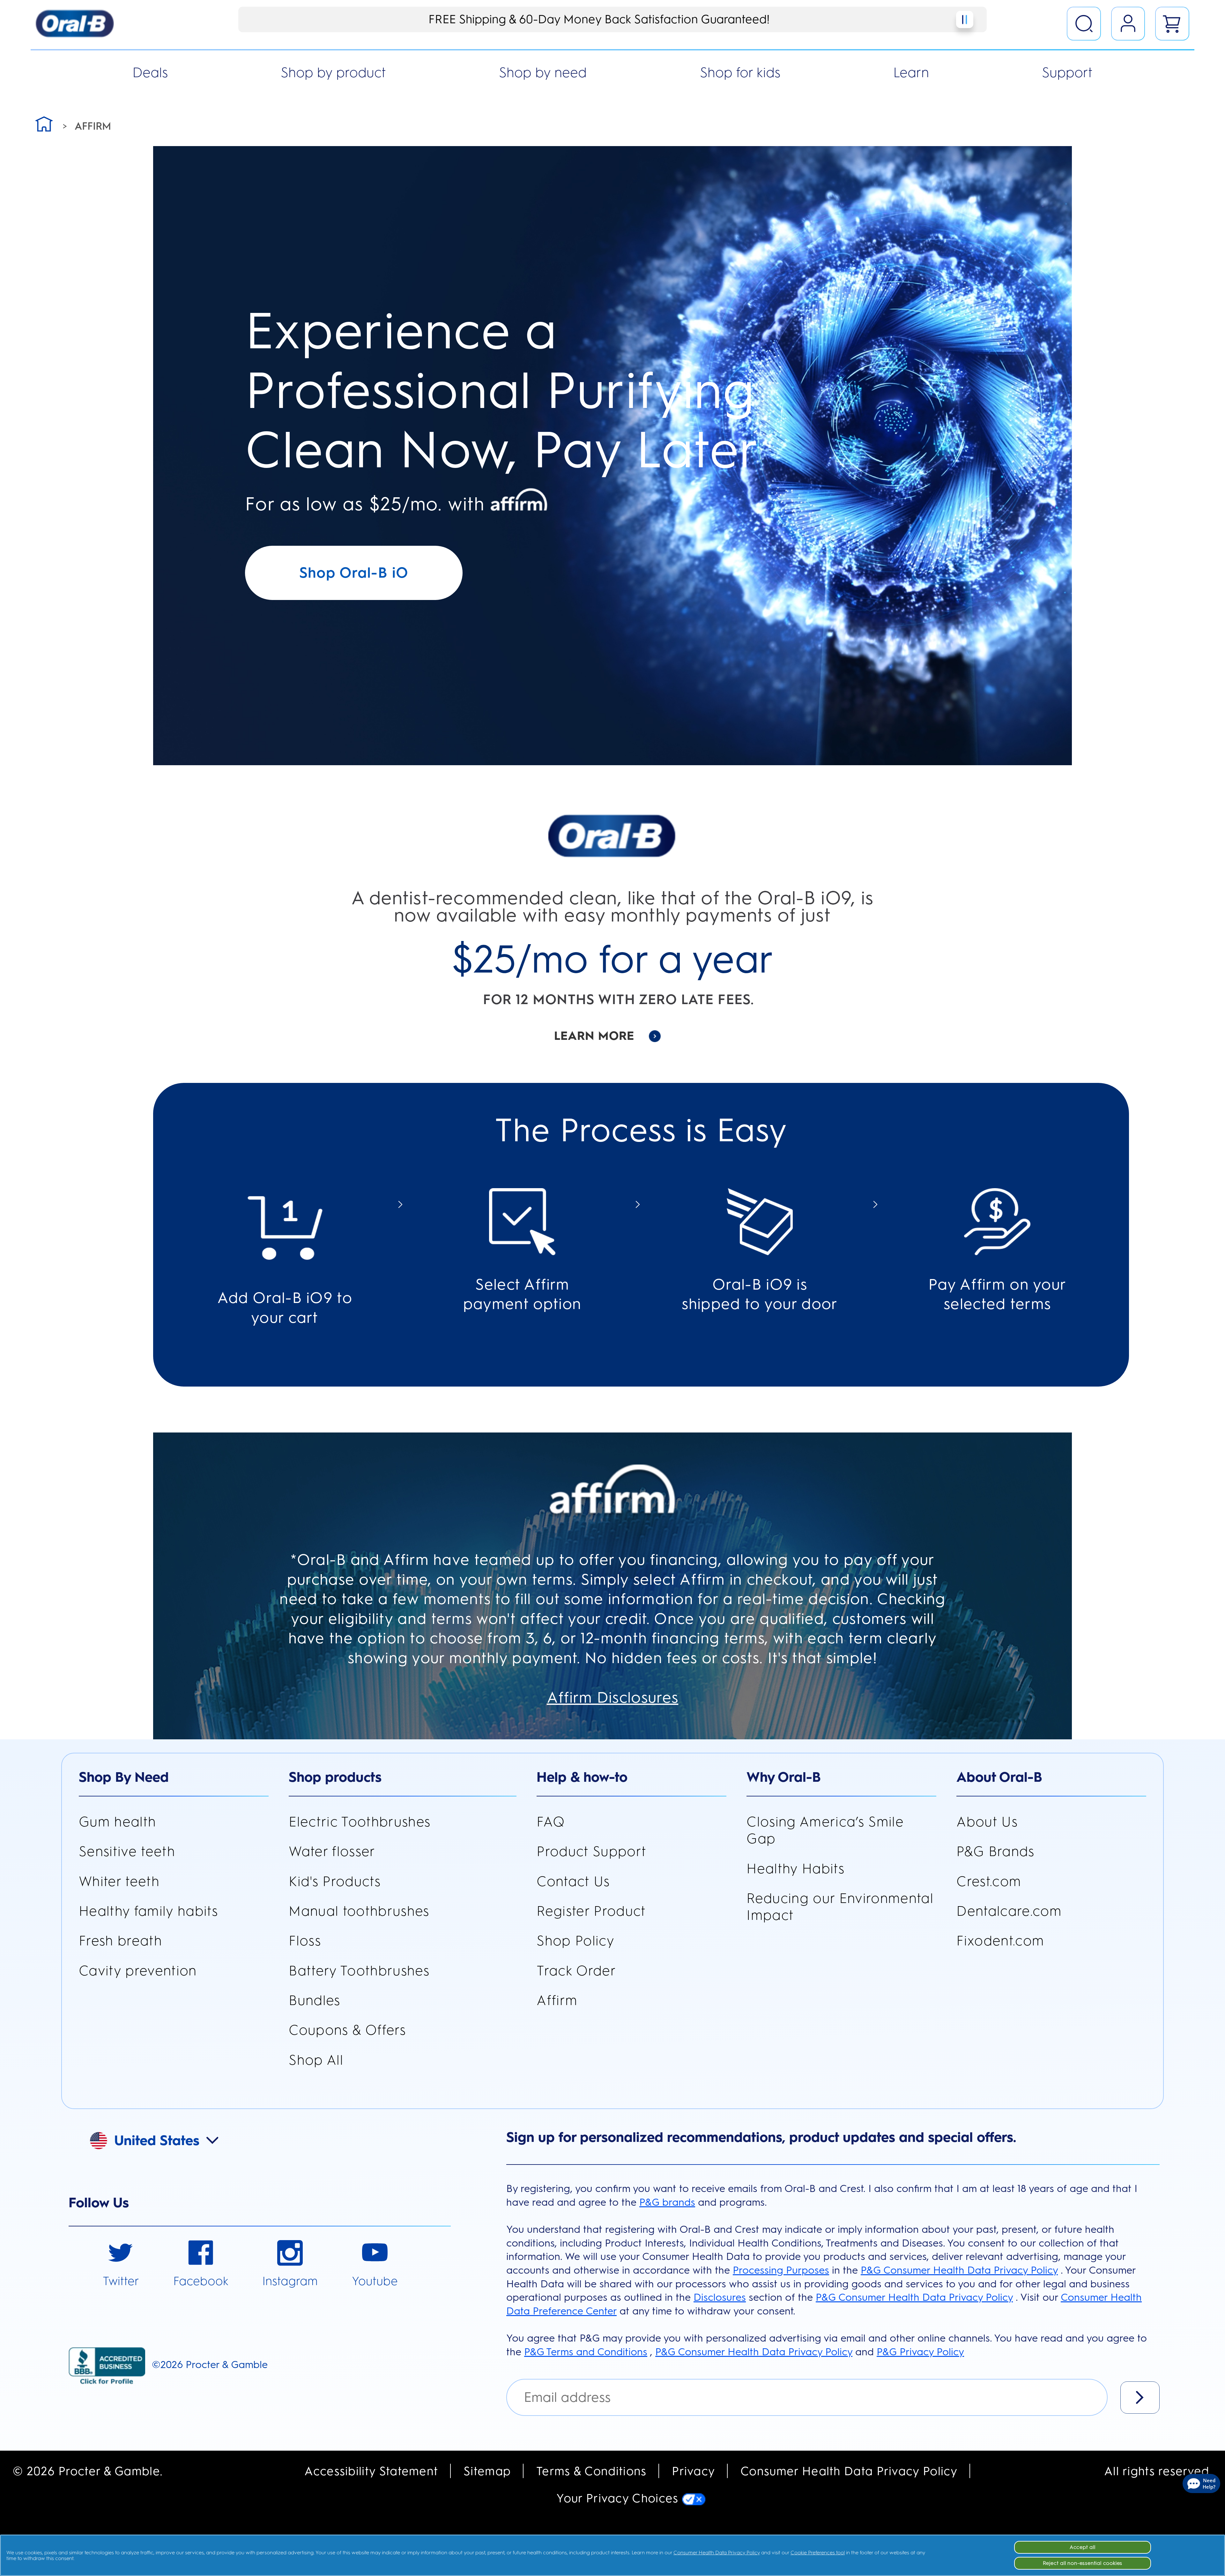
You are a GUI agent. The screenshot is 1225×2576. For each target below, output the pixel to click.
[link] (121, 2265)
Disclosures (720, 2297)
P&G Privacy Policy (920, 2352)
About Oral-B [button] (999, 1777)
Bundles (314, 2000)
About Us (987, 1822)
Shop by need (543, 72)
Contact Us (573, 1881)
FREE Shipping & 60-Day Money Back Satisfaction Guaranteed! (599, 19)
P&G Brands (995, 1851)
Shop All (316, 2060)
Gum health (117, 1822)
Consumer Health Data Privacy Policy (849, 2471)
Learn (911, 72)
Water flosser (332, 1851)
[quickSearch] (1084, 24)
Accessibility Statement (371, 2471)
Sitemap (487, 2471)
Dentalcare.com (1009, 1911)
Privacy (693, 2471)
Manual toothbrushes (359, 1911)
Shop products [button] (335, 1777)
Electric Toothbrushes (360, 1822)
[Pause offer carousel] (965, 19)
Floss (305, 1941)
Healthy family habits (148, 1911)
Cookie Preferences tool (818, 2553)
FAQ (551, 1822)
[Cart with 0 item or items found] (1172, 24)
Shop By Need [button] (124, 1777)
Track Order (576, 1971)
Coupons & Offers (347, 2030)
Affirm (557, 2000)
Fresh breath (120, 1941)
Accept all (1083, 2547)
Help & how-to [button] (582, 1777)
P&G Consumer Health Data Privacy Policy (959, 2270)
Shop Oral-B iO (354, 573)
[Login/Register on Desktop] (1128, 24)
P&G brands (667, 2202)
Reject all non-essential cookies (1083, 2563)
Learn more (594, 1036)
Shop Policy (575, 1941)
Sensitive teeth (127, 1851)
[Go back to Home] (44, 123)
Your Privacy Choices (619, 2498)
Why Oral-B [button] (784, 1777)
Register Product (591, 1911)
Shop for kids (740, 72)
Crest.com (989, 1881)
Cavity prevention (138, 1971)
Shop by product (333, 72)
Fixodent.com (1000, 1941)
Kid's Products (335, 1881)
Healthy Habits (795, 1869)
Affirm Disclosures (613, 1697)
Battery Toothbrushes (359, 1971)
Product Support (591, 1851)
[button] (164, 2139)
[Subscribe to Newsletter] (1140, 2398)
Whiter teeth (119, 1881)
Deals (150, 72)
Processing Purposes (781, 2270)
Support (1067, 72)
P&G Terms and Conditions (586, 2352)
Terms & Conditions (591, 2471)
